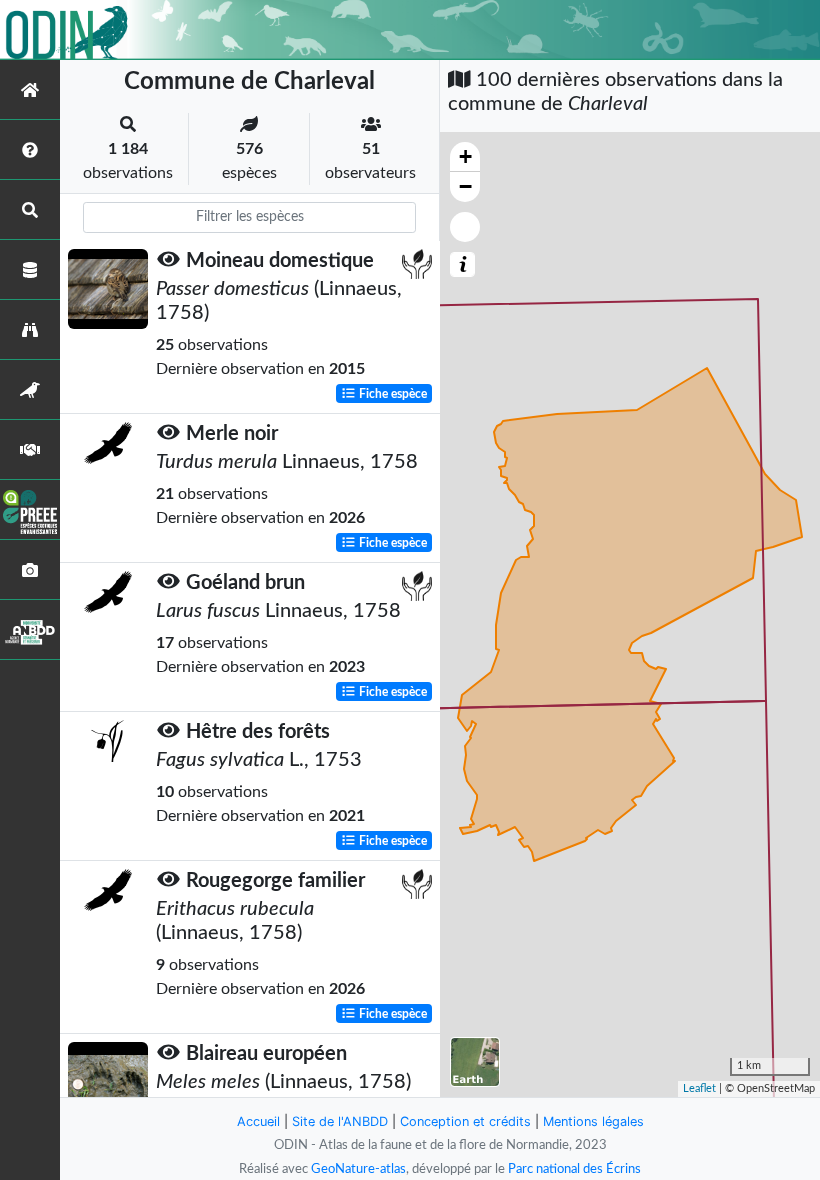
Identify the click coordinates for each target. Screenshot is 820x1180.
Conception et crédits (465, 1121)
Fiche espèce (391, 394)
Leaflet (699, 1088)
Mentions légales (593, 1121)
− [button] (465, 186)
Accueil (258, 1121)
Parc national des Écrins (574, 1169)
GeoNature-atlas (358, 1169)
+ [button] (465, 156)
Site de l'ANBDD (340, 1121)
